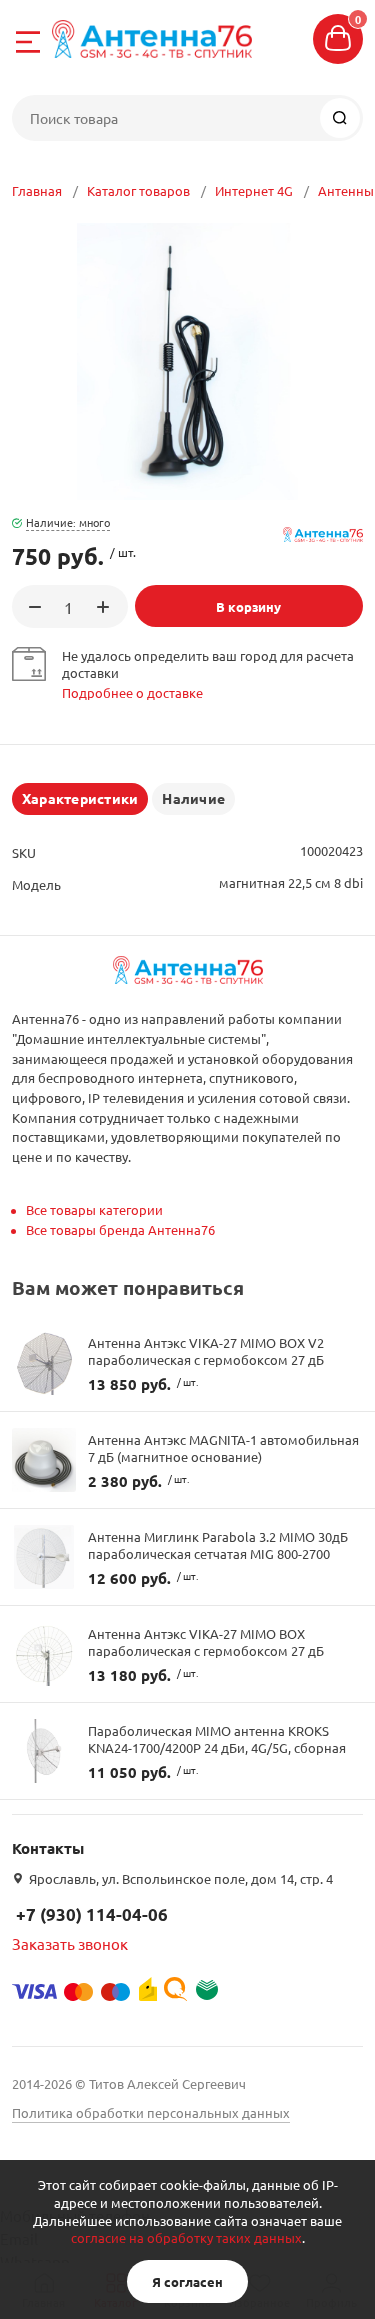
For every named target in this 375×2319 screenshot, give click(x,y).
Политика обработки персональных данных (151, 2112)
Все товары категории (94, 1209)
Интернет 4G (254, 190)
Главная (37, 190)
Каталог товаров (138, 190)
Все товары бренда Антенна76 (120, 1229)
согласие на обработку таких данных (186, 2237)
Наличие (193, 798)
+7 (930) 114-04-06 (92, 1914)
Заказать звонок (70, 1943)
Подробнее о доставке (132, 692)
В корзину (248, 606)
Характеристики (80, 798)
